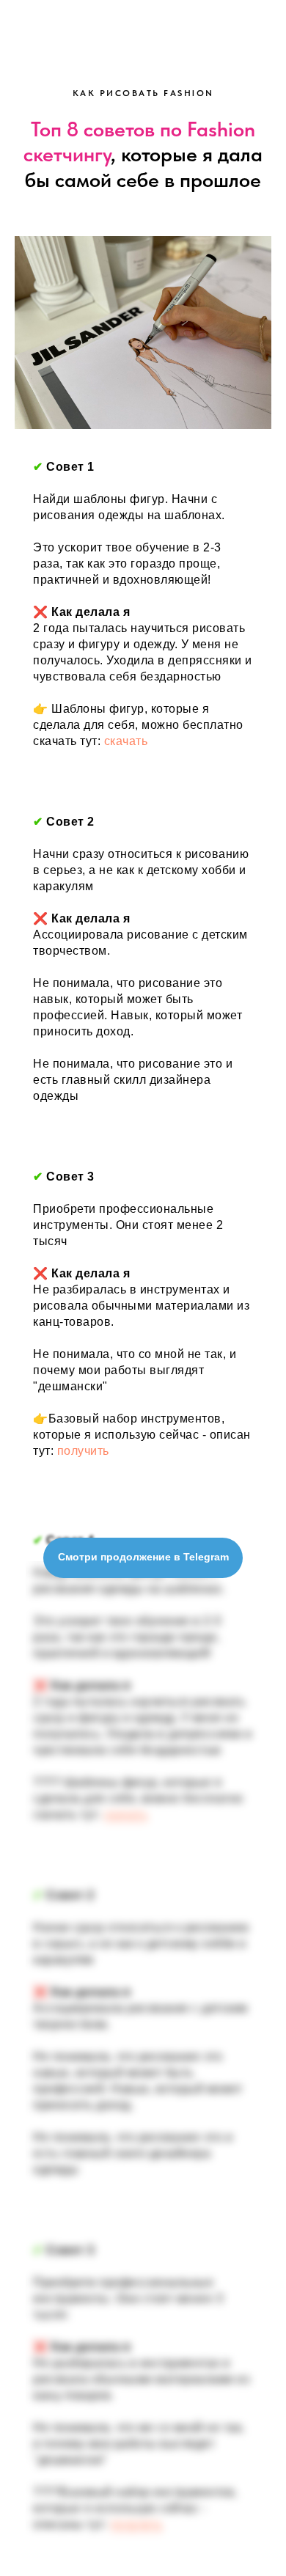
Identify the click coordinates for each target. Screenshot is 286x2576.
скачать (126, 741)
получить (83, 1451)
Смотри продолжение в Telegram (143, 1557)
